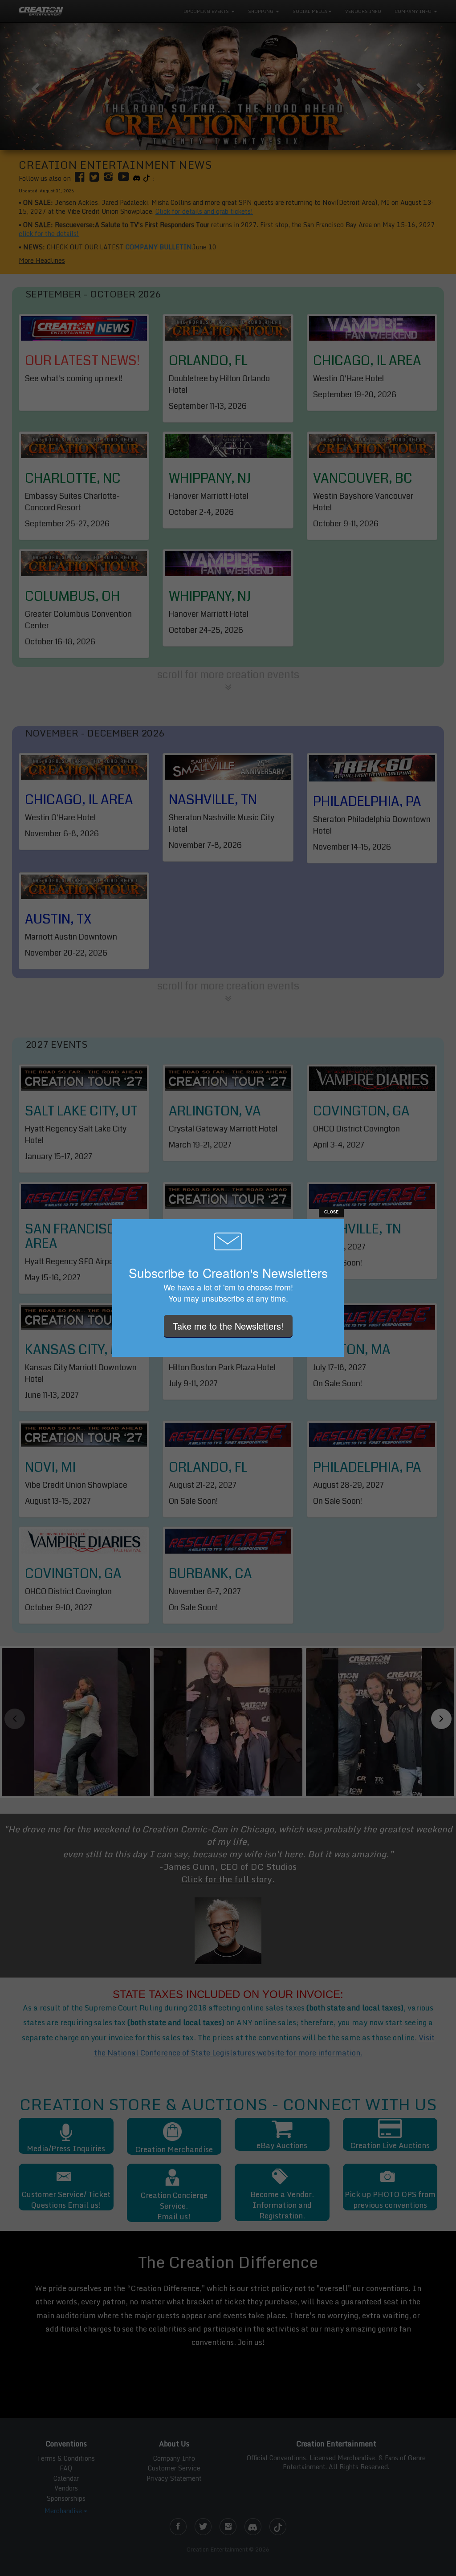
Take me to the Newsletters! (228, 1326)
